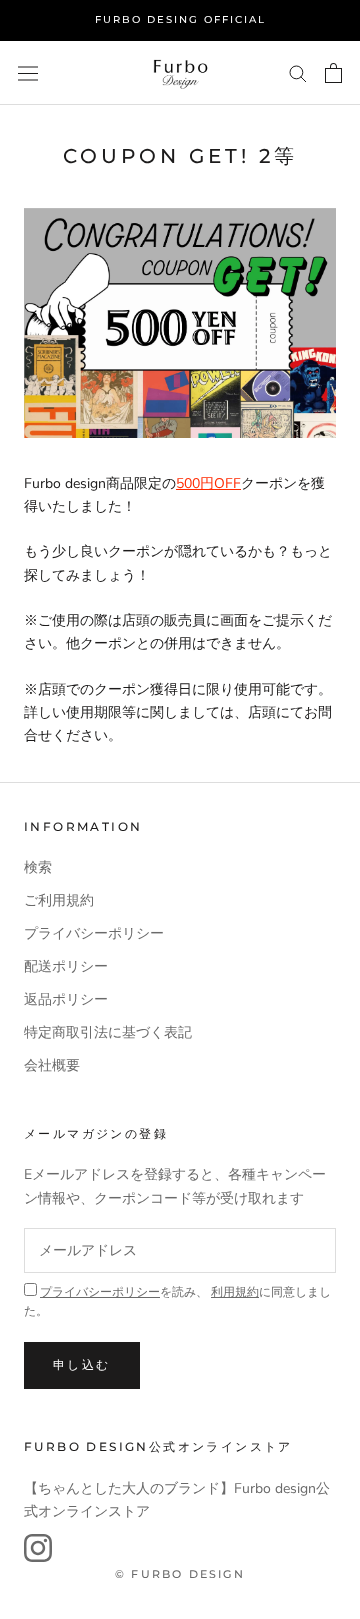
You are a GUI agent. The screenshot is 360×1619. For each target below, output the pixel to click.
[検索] (298, 72)
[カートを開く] (333, 73)
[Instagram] (38, 1548)
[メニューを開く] (28, 72)
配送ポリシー (66, 966)
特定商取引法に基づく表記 (108, 1032)
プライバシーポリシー (94, 933)
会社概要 (52, 1065)
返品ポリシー (66, 999)
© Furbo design (180, 1574)
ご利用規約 (59, 900)
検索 (38, 867)
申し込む (82, 1364)
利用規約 (235, 1292)
